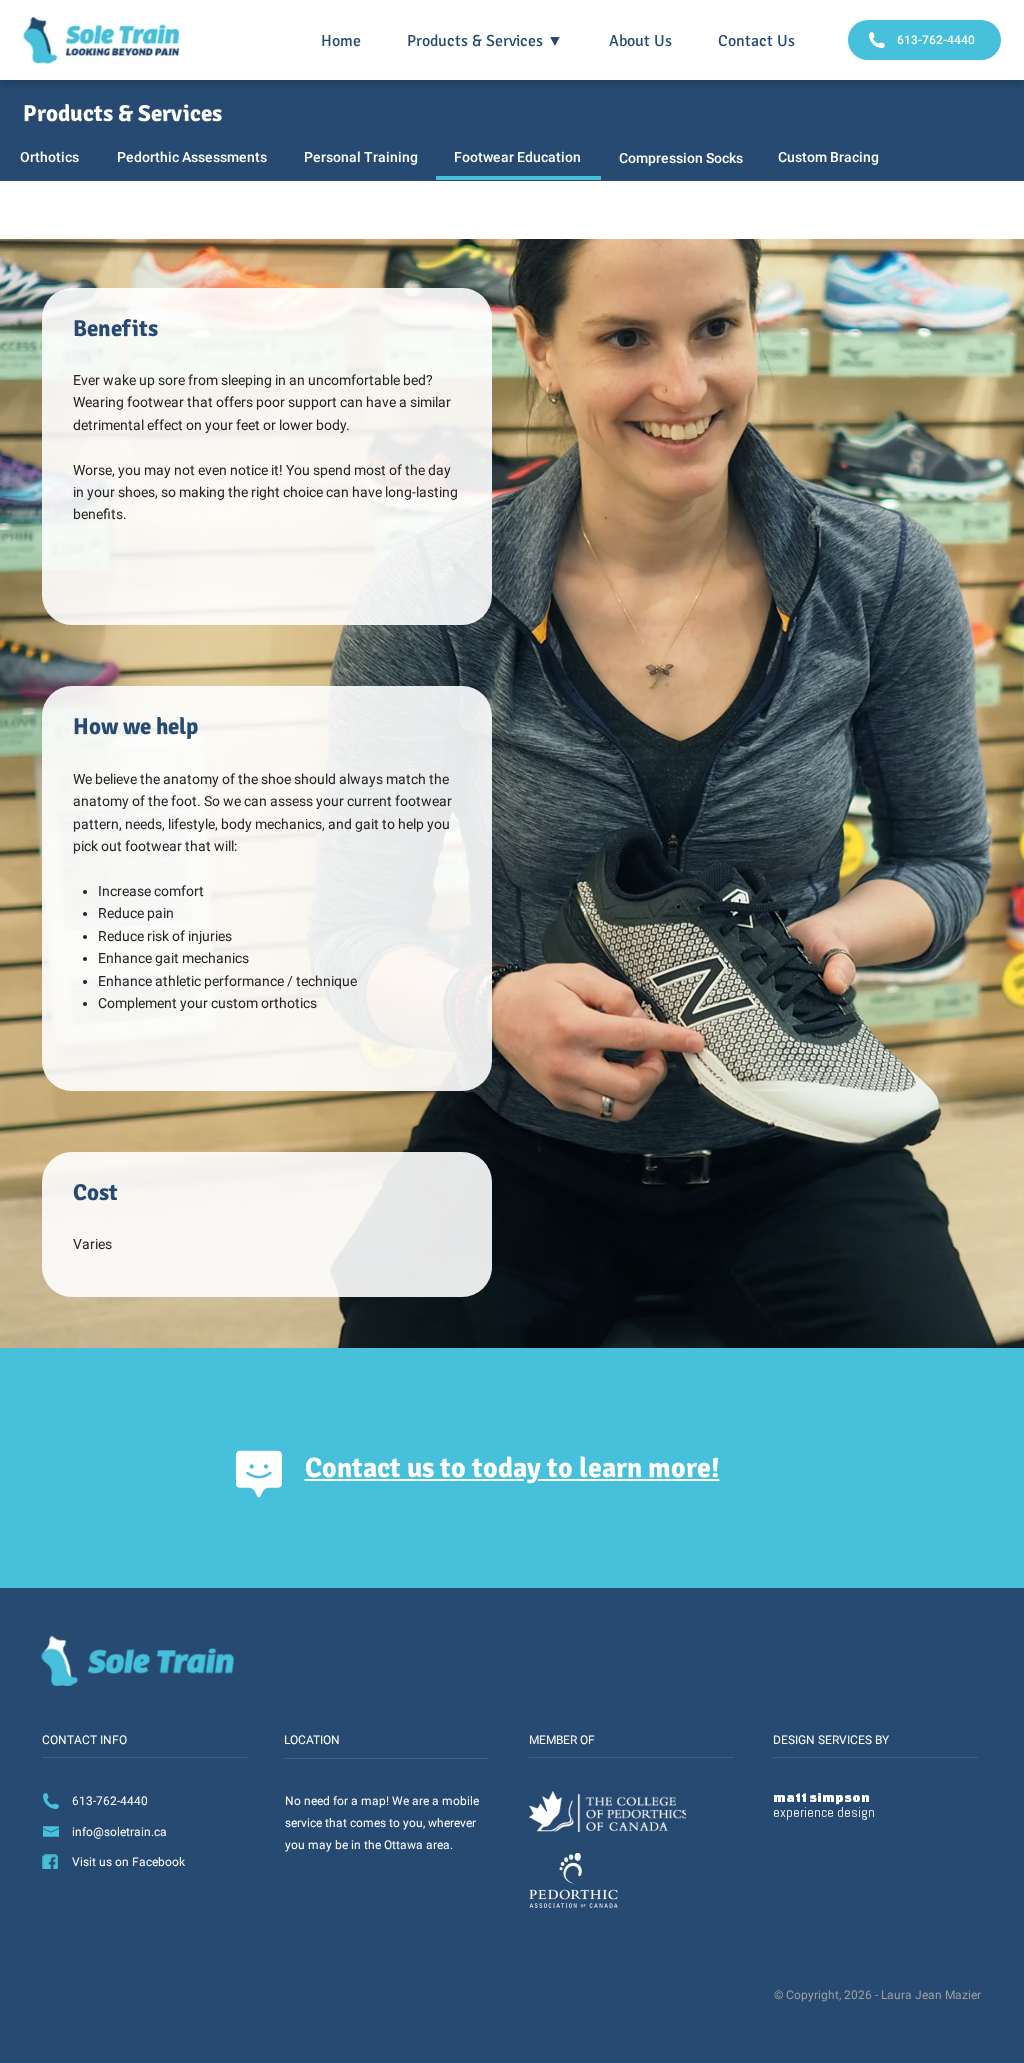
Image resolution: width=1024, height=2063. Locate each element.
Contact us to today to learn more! (512, 1468)
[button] (485, 41)
